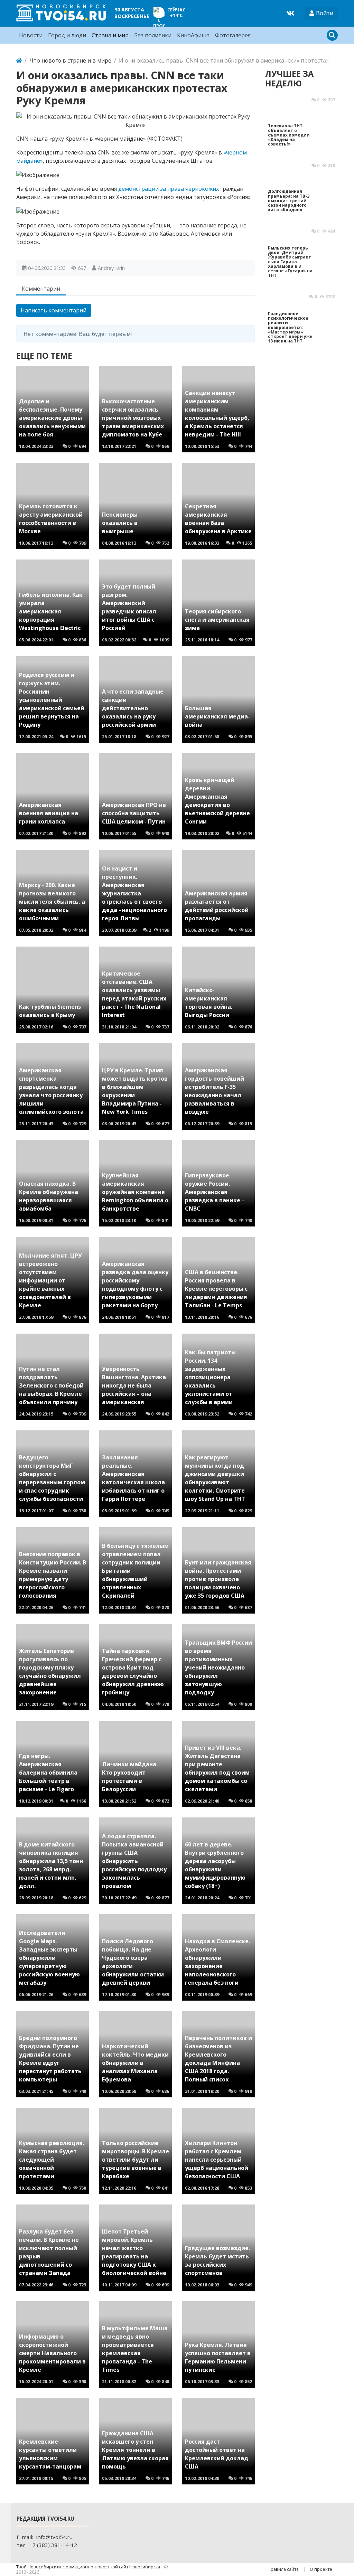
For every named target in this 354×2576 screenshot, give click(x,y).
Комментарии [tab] (41, 289)
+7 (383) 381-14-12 (53, 2545)
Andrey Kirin (111, 268)
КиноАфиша (193, 35)
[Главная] (19, 60)
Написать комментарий (54, 310)
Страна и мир (110, 35)
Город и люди (67, 35)
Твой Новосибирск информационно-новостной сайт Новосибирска (89, 2567)
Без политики (153, 35)
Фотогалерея (233, 35)
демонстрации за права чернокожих (169, 189)
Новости (31, 35)
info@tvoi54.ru (54, 2537)
